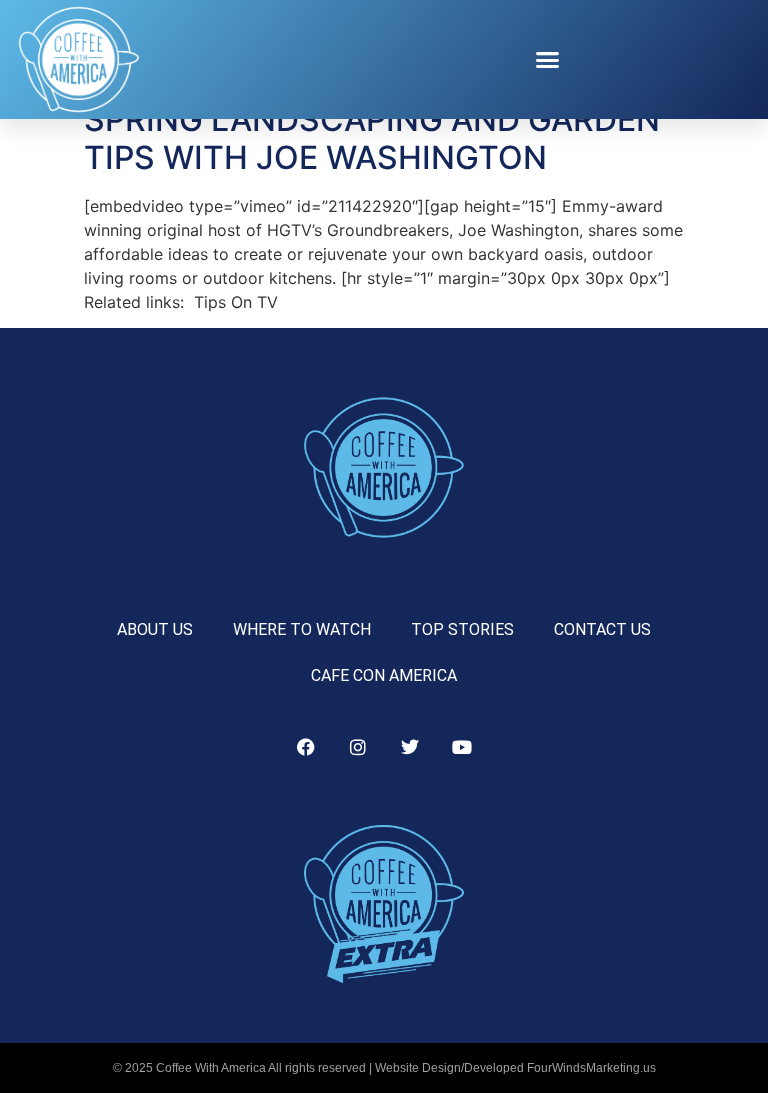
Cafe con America (384, 675)
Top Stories (462, 629)
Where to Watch (302, 629)
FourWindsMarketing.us (591, 1068)
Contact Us (602, 629)
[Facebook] (306, 747)
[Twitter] (410, 747)
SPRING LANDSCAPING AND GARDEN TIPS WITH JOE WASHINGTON (372, 138)
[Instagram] (358, 747)
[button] (548, 60)
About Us (155, 629)
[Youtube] (462, 747)
